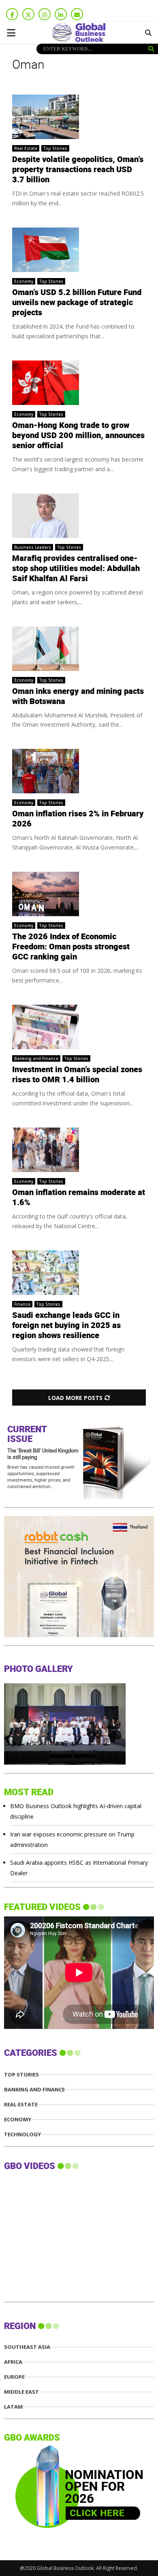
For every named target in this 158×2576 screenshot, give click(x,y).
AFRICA (13, 2362)
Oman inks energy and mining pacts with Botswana (78, 697)
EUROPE (14, 2377)
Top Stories (55, 148)
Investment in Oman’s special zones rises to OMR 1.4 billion (77, 1075)
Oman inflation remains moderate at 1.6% (79, 1198)
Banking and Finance (36, 1058)
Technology (22, 2134)
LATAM (13, 2407)
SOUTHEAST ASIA (27, 2347)
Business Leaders (33, 547)
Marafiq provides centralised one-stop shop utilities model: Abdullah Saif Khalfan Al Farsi (76, 569)
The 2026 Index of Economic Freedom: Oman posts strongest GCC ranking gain (71, 947)
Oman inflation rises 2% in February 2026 (78, 819)
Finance (22, 1304)
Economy (24, 281)
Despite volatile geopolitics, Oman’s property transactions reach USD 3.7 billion (78, 170)
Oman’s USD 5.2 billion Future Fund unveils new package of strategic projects (77, 303)
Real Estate (26, 148)
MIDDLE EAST (21, 2392)
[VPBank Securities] (65, 1635)
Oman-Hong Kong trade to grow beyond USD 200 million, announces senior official (78, 436)
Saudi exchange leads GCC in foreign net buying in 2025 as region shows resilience (66, 1326)
